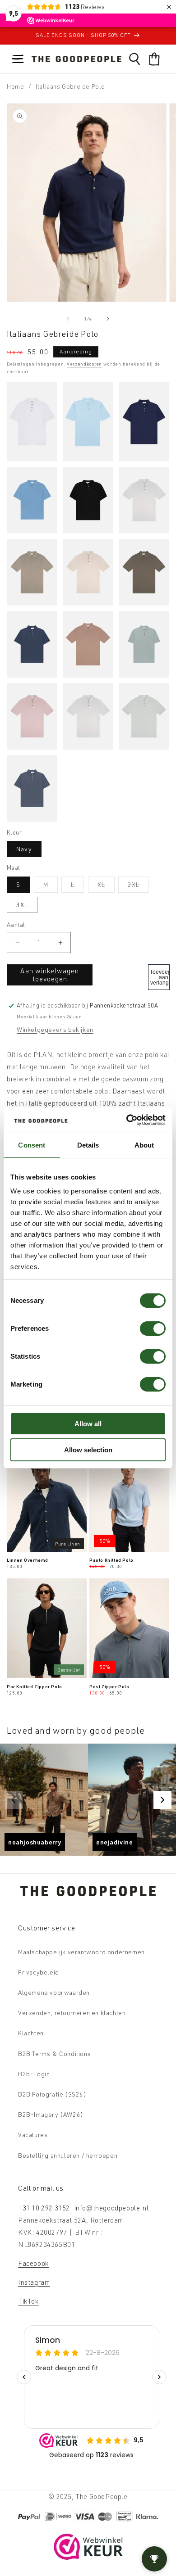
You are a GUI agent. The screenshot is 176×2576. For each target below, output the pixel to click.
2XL (138, 886)
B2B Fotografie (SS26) (52, 2094)
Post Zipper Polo (109, 1686)
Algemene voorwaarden (54, 1992)
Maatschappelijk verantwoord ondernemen (81, 1952)
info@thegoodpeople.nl (112, 2208)
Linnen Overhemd (28, 1560)
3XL (22, 905)
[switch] (153, 1329)
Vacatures (33, 2135)
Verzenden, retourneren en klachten (72, 2013)
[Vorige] (14, 1800)
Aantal (16, 925)
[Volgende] (162, 1800)
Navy (24, 849)
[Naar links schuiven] (68, 319)
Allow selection (88, 1450)
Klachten (31, 2033)
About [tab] (144, 1145)
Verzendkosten (84, 364)
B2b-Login (34, 2074)
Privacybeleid (39, 1972)
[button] (18, 59)
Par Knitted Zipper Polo (35, 1686)
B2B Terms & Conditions (54, 2054)
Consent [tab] (32, 1145)
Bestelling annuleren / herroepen (68, 2155)
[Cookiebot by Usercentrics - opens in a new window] (127, 1120)
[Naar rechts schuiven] (108, 319)
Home (15, 86)
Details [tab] (88, 1145)
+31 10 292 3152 (44, 2208)
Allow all (88, 1424)
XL (106, 886)
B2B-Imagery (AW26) (51, 2114)
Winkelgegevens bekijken (55, 1029)
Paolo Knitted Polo (111, 1560)
